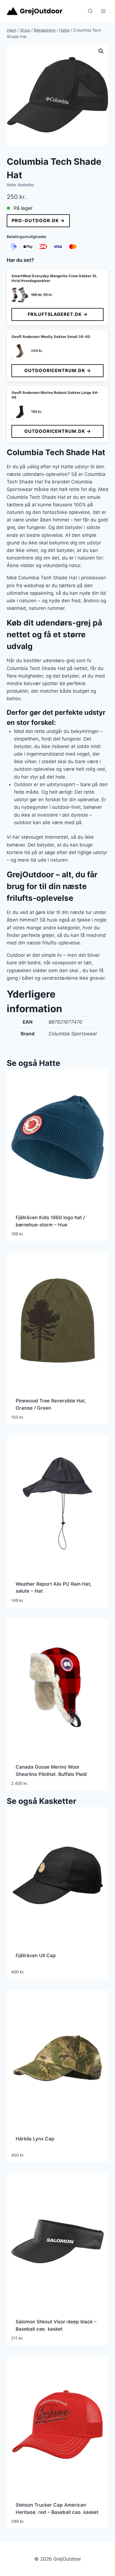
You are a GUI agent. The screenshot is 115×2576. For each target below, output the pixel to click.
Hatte (11, 184)
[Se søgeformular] (90, 11)
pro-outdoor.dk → (38, 220)
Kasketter (26, 184)
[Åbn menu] (103, 11)
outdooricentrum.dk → (58, 370)
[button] (101, 51)
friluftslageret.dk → (58, 314)
